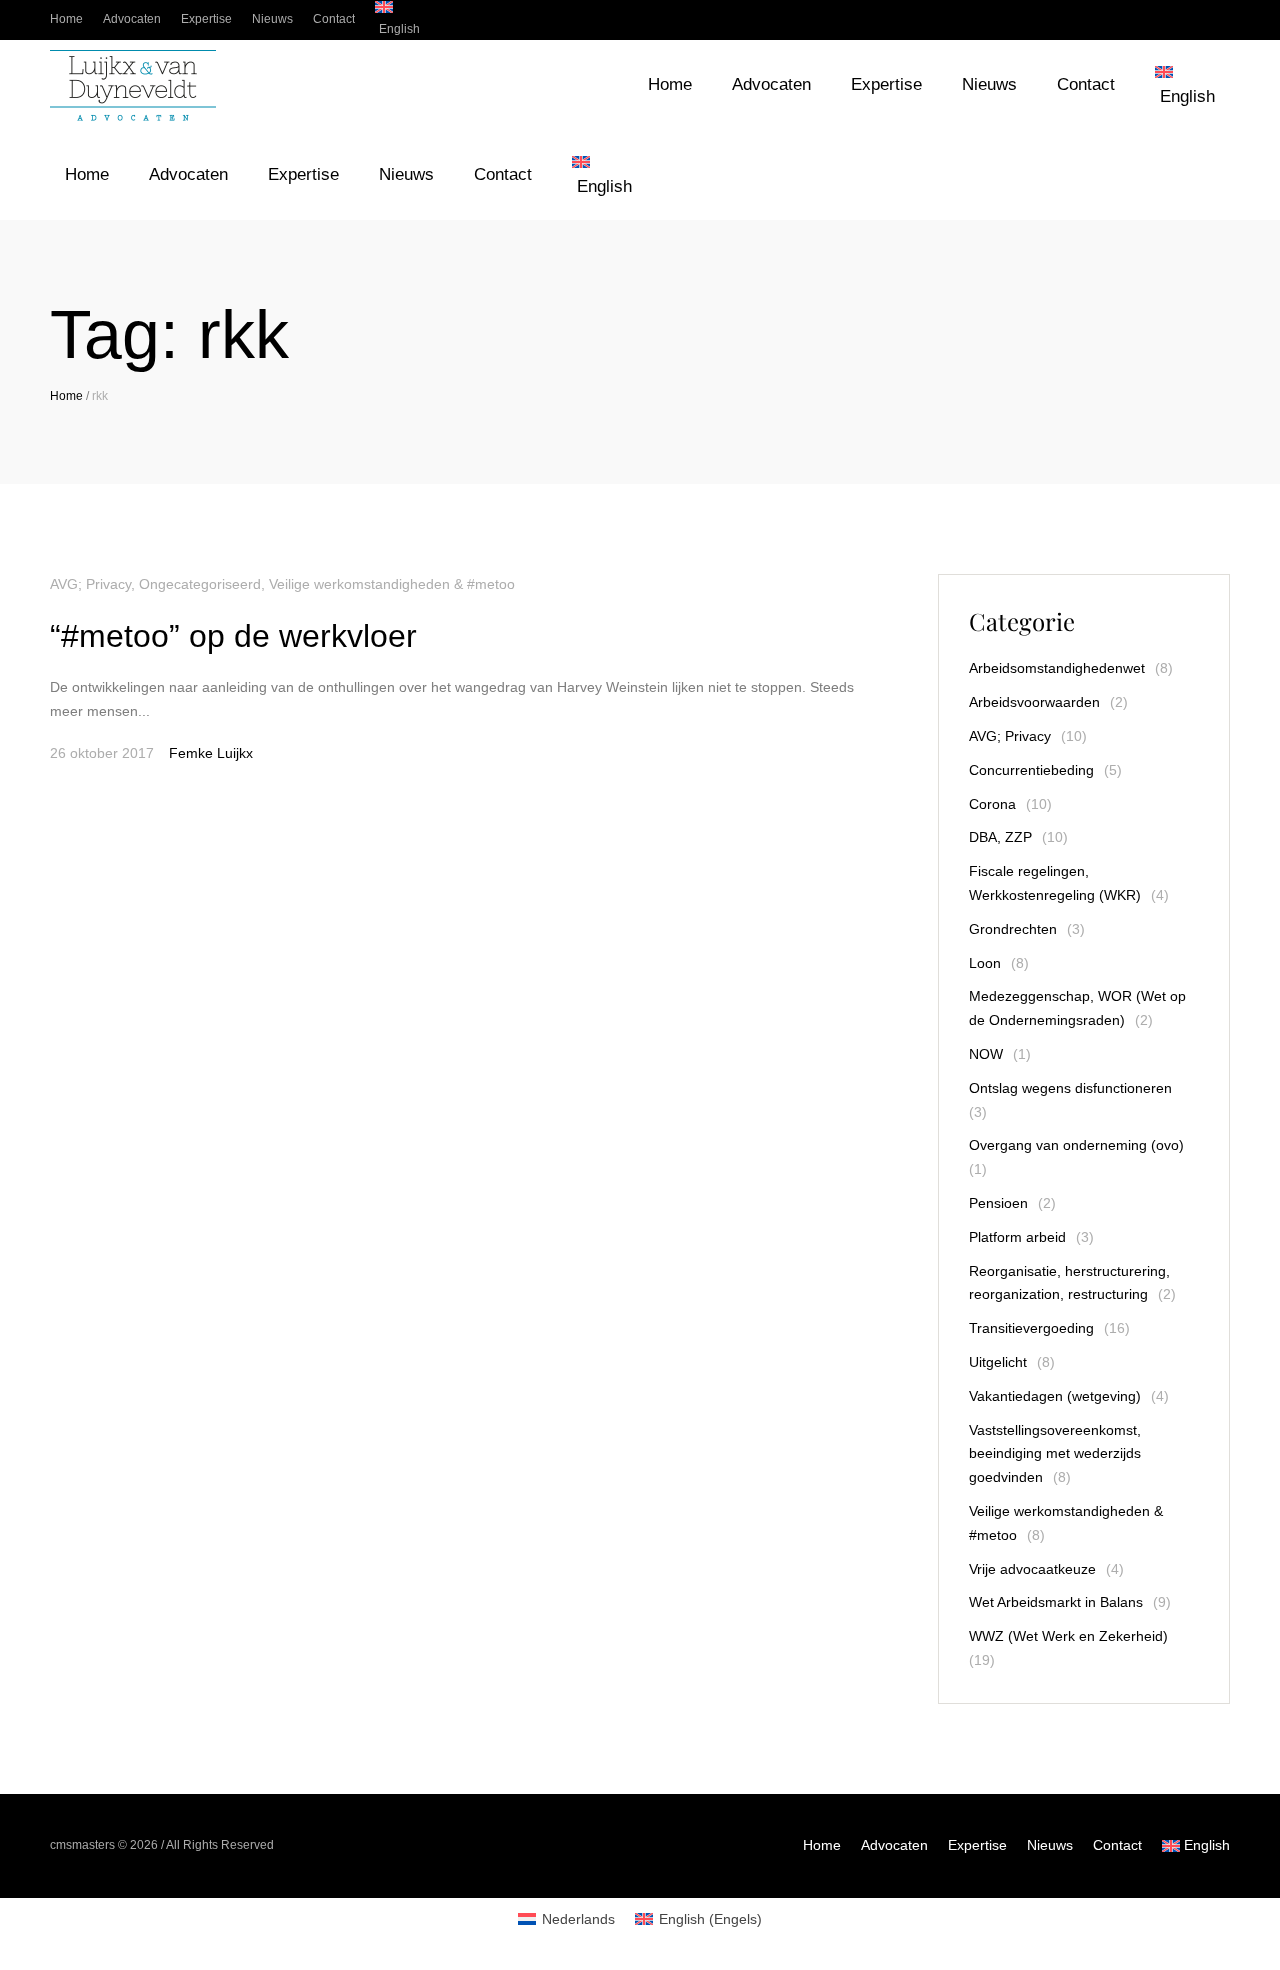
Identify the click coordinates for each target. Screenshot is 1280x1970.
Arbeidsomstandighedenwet (1057, 668)
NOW (986, 1054)
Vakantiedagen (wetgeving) (1055, 1396)
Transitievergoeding (1031, 1328)
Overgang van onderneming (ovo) (1076, 1145)
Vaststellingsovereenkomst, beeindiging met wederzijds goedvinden (1055, 1454)
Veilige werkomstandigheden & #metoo (392, 584)
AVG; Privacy (90, 584)
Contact (1117, 1845)
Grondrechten (1013, 929)
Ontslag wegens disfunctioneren (1070, 1088)
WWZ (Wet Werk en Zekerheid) (1068, 1636)
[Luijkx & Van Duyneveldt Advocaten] (133, 85)
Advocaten (894, 1845)
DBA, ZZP (1000, 837)
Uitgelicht (998, 1362)
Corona (992, 804)
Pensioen (998, 1203)
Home (66, 396)
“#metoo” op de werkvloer (233, 636)
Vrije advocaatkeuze (1032, 1569)
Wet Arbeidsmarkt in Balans (1056, 1602)
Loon (985, 963)
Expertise (977, 1845)
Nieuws (1050, 1845)
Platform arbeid (1017, 1237)
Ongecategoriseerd (200, 584)
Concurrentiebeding (1031, 770)
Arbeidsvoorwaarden (1034, 702)
